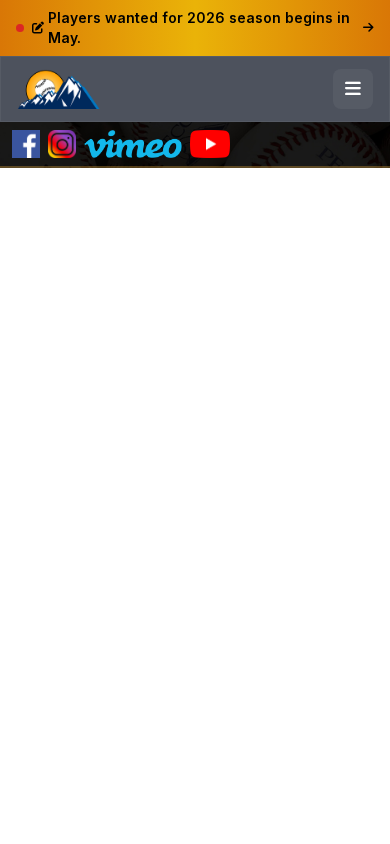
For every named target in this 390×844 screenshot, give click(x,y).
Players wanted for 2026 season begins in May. (199, 27)
